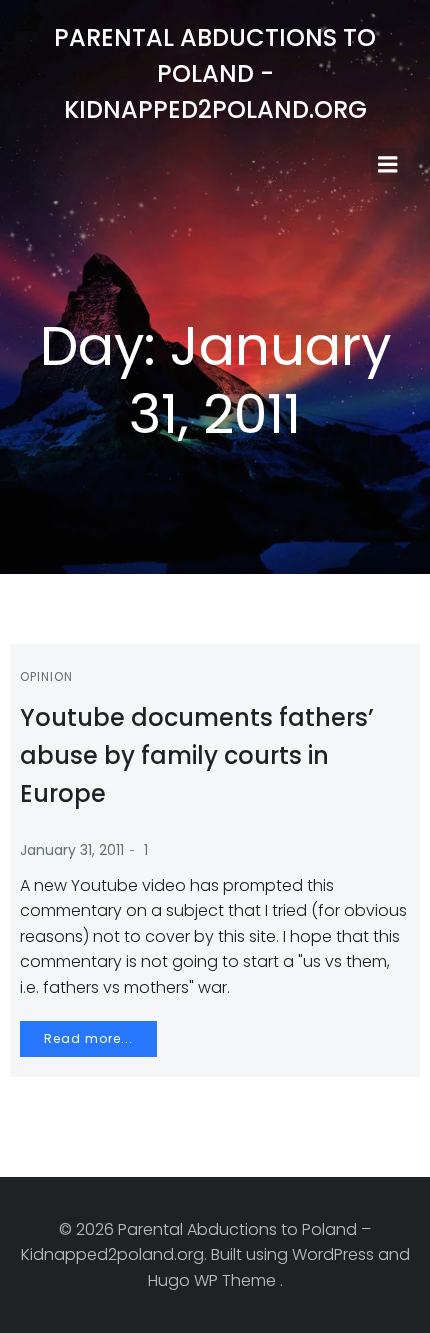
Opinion (46, 676)
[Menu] (388, 165)
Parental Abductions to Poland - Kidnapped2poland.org (215, 73)
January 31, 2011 (72, 850)
